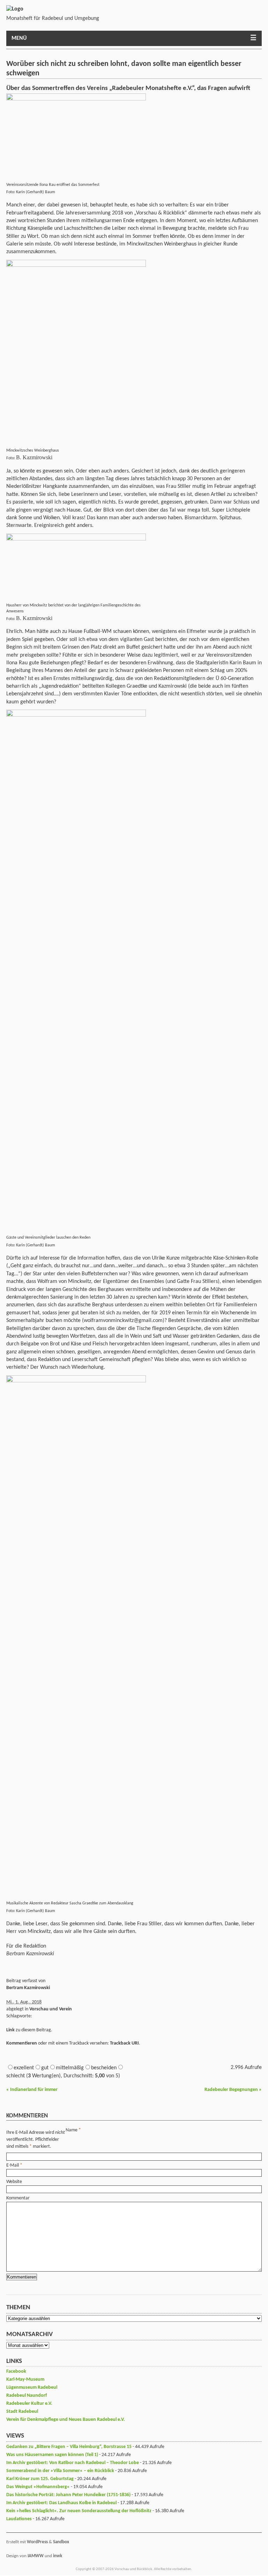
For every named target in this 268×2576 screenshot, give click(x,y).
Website (14, 2182)
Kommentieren (22, 2043)
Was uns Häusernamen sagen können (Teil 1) (52, 2455)
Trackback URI (124, 2043)
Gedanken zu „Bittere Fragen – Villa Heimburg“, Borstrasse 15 (69, 2447)
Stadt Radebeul (22, 2412)
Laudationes (19, 2519)
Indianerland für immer (32, 2090)
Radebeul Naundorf (27, 2396)
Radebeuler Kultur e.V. (29, 2404)
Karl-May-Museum (25, 2379)
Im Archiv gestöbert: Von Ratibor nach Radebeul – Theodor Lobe (73, 2463)
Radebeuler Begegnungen (233, 2090)
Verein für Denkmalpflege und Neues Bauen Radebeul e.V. (66, 2420)
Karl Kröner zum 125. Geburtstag (40, 2479)
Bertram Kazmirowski (28, 1988)
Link (10, 2030)
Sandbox (61, 2542)
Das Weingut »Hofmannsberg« (38, 2487)
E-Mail (13, 2165)
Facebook (16, 2371)
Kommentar (18, 2198)
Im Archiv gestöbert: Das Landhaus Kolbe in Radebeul (61, 2503)
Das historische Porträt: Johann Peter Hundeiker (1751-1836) (68, 2495)
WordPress (37, 2542)
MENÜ (19, 38)
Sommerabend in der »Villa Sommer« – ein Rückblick (60, 2471)
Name (72, 2130)
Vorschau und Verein (51, 2009)
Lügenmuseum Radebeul (32, 2388)
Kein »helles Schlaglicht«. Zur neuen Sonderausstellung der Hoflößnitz (79, 2511)
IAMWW (36, 2556)
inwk (58, 2556)
